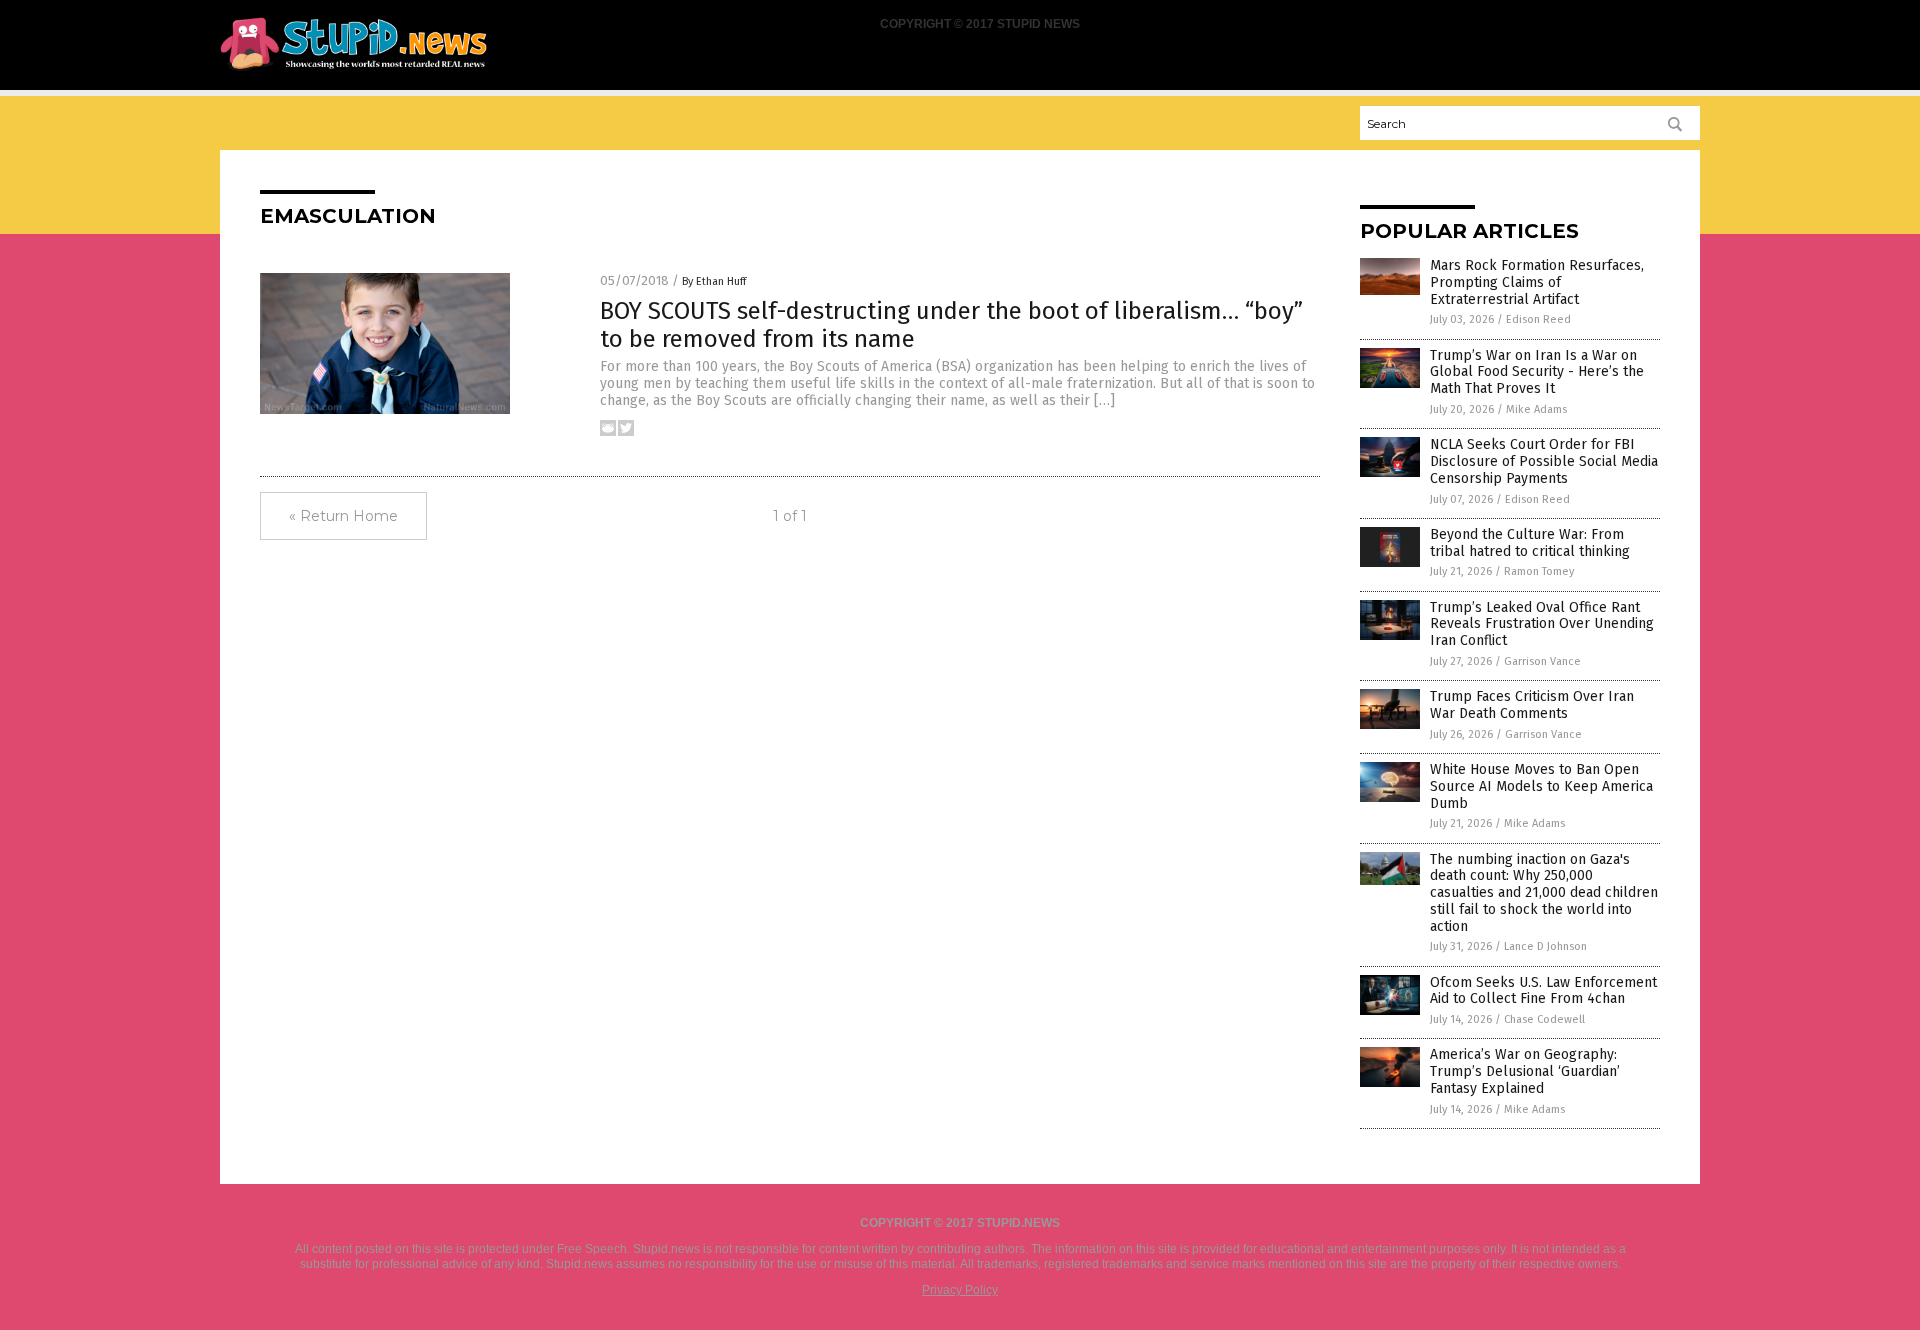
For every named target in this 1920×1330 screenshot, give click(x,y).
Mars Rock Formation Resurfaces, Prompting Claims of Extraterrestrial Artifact (1537, 282)
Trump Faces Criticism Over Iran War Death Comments (1532, 705)
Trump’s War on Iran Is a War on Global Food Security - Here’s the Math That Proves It (1537, 372)
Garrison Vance (1542, 661)
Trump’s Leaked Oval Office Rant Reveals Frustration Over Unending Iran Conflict (1542, 624)
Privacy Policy (960, 1290)
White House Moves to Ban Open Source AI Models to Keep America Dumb (1541, 786)
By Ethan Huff (714, 281)
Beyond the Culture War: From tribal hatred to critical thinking (1530, 543)
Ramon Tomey (1539, 571)
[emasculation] (353, 71)
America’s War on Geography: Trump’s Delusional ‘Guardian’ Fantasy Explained (1525, 1071)
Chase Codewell (1544, 1019)
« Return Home (343, 516)
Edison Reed (1538, 319)
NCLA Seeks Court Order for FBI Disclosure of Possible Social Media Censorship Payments (1544, 461)
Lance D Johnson (1545, 946)
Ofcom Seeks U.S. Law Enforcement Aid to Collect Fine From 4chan (1543, 991)
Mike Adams (1536, 409)
